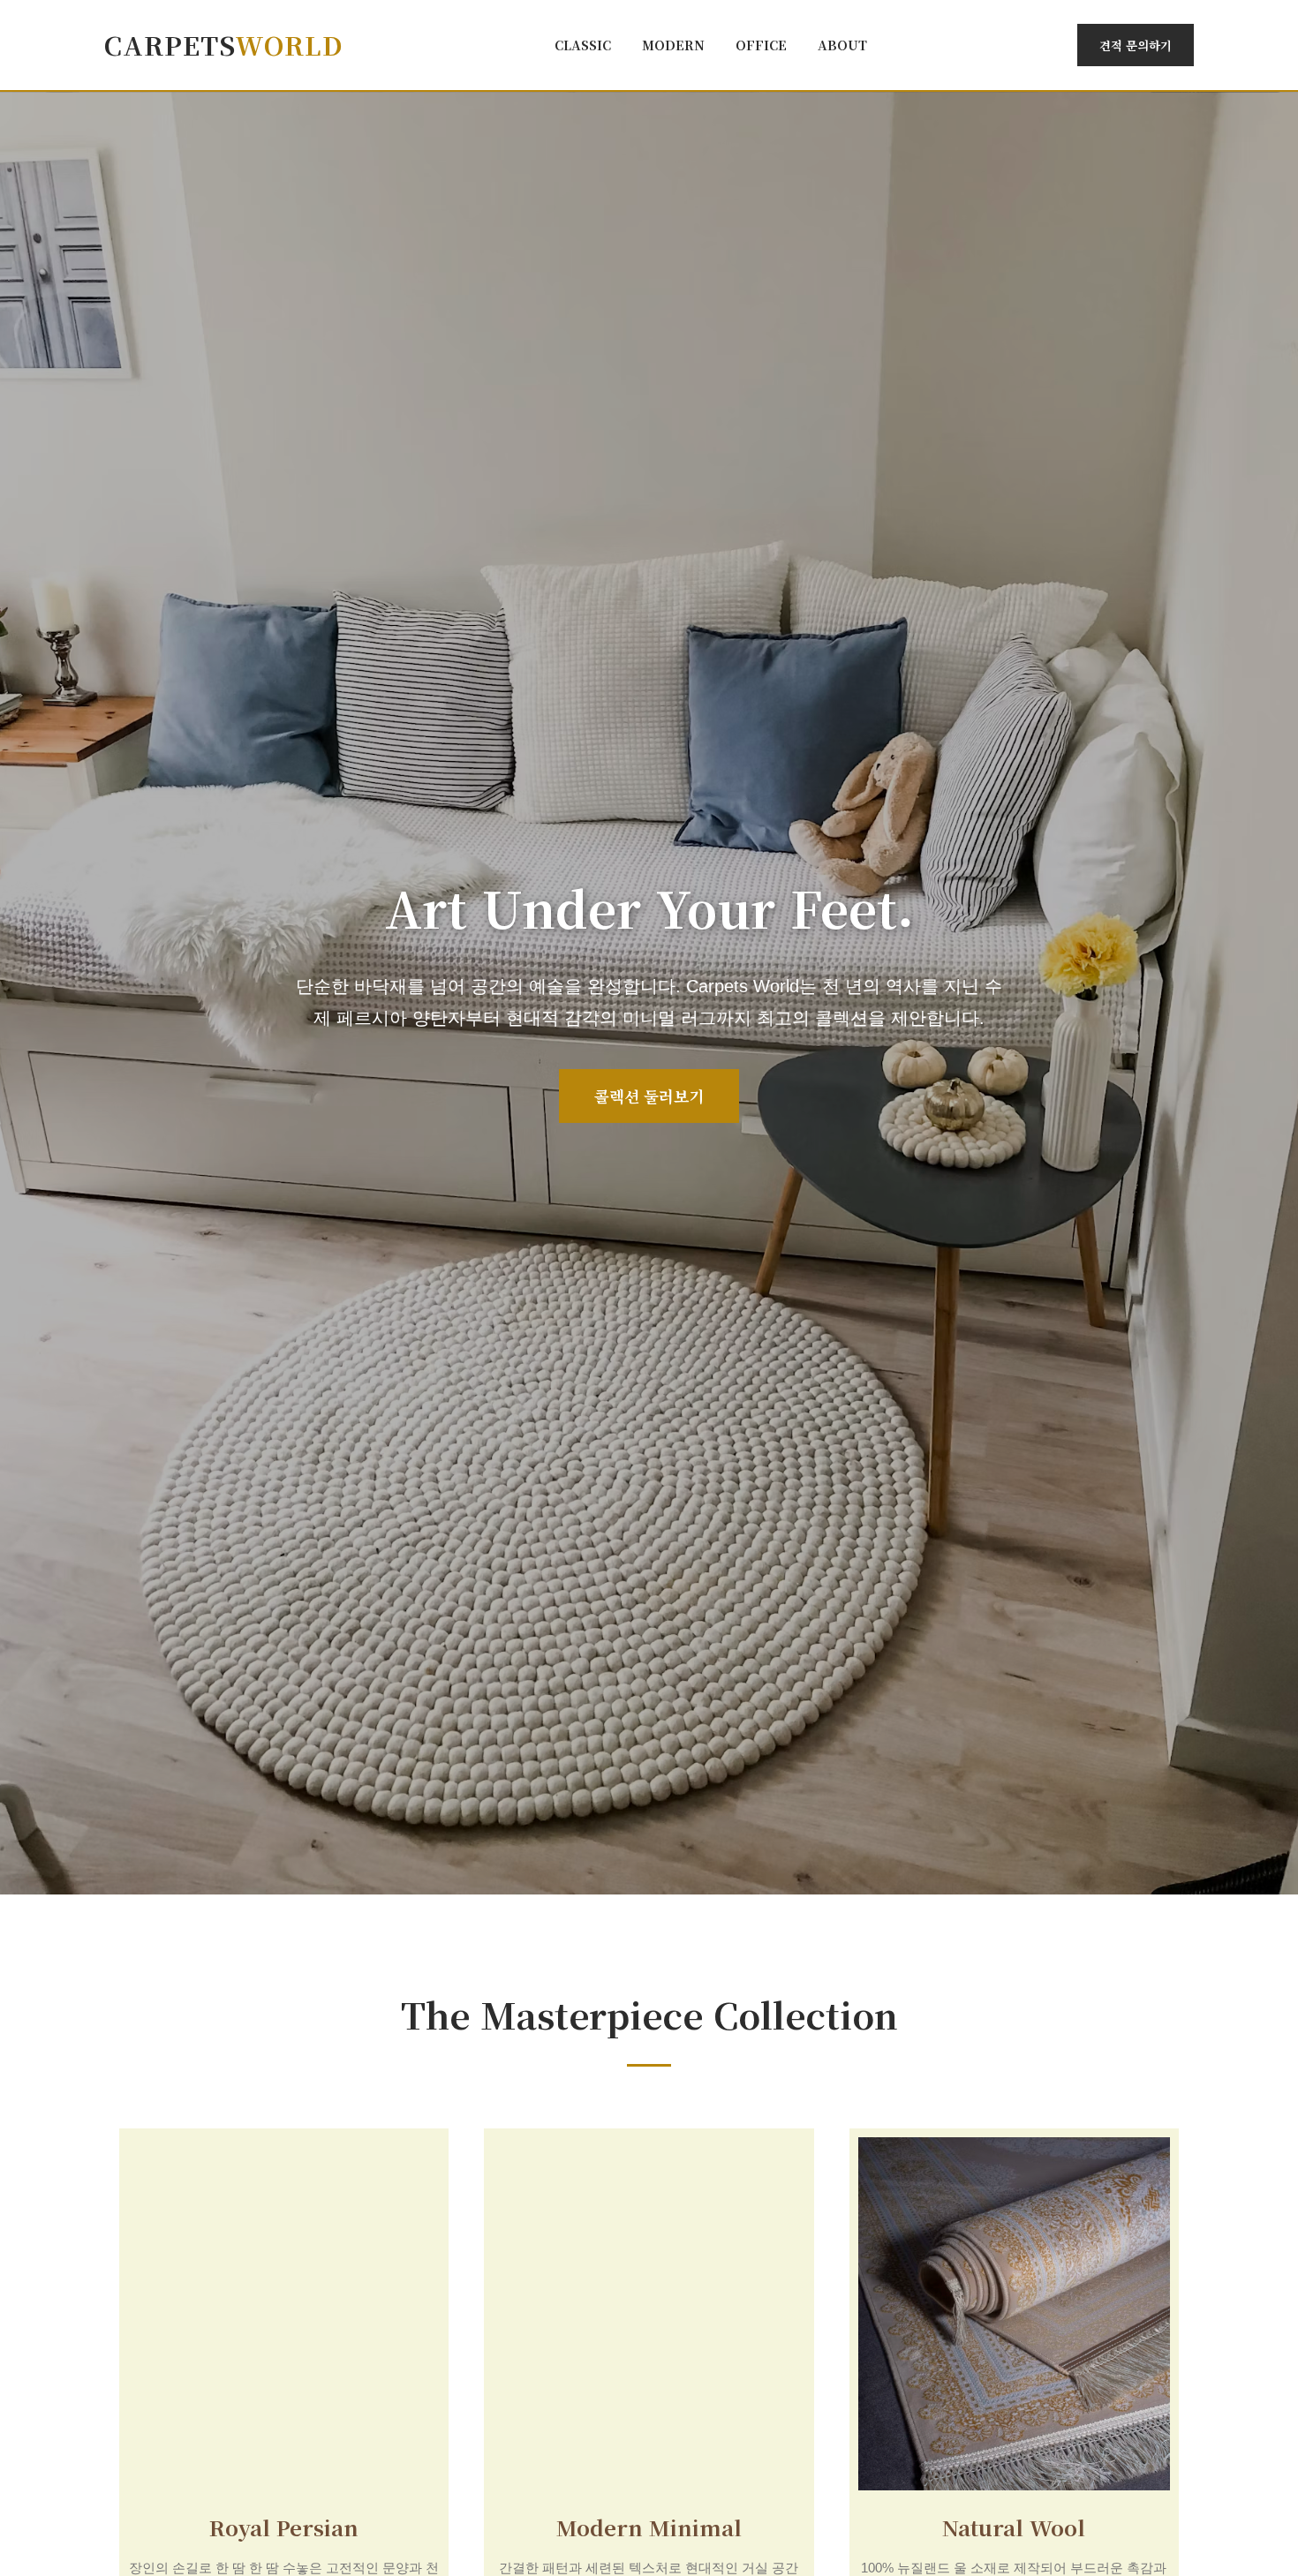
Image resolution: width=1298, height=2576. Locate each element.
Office (761, 45)
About (842, 45)
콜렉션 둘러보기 (649, 1096)
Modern (673, 45)
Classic (583, 45)
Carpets (224, 45)
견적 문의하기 (1136, 45)
